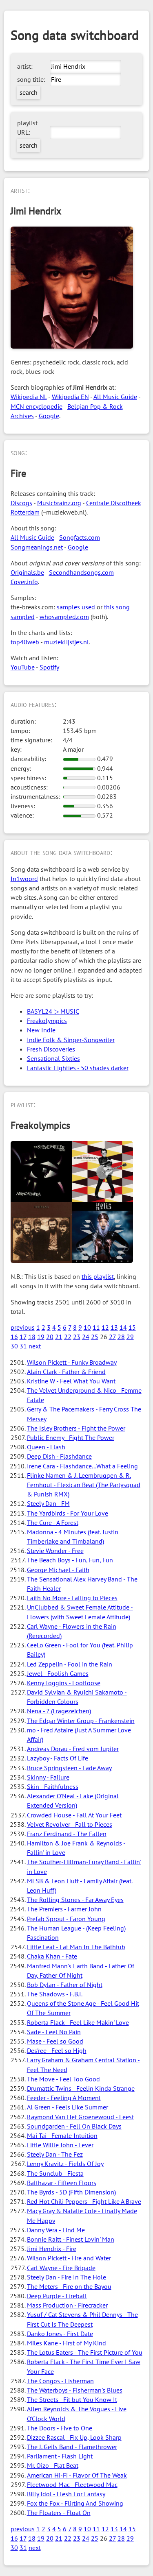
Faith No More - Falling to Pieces (72, 1598)
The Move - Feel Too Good (63, 2079)
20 (50, 1337)
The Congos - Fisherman (60, 2381)
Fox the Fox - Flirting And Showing (75, 2503)
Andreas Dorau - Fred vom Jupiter (73, 1749)
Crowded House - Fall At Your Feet (74, 1815)
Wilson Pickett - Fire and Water (69, 2258)
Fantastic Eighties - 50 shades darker (78, 1068)
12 (105, 1327)
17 (23, 1337)
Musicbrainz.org (59, 503)
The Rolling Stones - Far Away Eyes (75, 1900)
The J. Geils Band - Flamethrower (72, 2447)
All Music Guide (115, 397)
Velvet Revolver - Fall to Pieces (70, 1824)
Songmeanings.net (37, 547)
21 (59, 1337)
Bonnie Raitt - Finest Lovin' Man (71, 2239)
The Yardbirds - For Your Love (68, 1513)
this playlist (98, 1276)
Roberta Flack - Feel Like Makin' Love (78, 2022)
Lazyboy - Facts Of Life (58, 1758)
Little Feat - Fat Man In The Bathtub (76, 1947)
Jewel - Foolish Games (58, 1673)
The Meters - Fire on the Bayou (69, 2286)
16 (14, 1337)
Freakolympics (47, 1021)
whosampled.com (64, 617)
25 (95, 1337)
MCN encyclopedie (37, 406)
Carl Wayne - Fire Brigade (61, 2268)
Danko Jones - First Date (60, 2334)
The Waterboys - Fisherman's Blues (75, 2390)
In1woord (24, 879)
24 (86, 1337)
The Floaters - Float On (59, 2513)
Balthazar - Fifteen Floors (62, 2183)
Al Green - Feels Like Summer (68, 2107)
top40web (25, 642)
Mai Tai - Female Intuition (62, 2135)
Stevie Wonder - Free (55, 1551)
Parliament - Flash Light (60, 2456)
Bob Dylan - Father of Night (65, 1985)
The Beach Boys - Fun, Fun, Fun (70, 1560)
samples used (76, 607)
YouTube (23, 667)
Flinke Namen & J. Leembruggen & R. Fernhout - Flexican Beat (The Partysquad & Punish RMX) (84, 1485)
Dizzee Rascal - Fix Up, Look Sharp (74, 2437)
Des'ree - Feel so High (57, 2050)
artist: (25, 66)
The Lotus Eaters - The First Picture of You (85, 2352)
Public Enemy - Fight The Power (71, 1437)
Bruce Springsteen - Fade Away (69, 1768)
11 (96, 1327)
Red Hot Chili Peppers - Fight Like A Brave (84, 2201)
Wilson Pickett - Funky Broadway (72, 1362)
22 (68, 1337)
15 (132, 1327)
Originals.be (27, 572)
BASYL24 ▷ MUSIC (53, 1011)
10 (87, 1327)
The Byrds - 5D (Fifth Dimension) (71, 2192)
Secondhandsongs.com (81, 572)
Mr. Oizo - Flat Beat (53, 2465)
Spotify (49, 667)
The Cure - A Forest (53, 1522)
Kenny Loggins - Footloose (64, 1683)
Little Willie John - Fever (60, 2145)
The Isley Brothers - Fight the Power (76, 1428)
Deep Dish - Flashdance (59, 1456)
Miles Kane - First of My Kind (67, 2343)
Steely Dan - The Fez (55, 2154)
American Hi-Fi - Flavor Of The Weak (77, 2475)
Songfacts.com (80, 537)
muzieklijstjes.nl (67, 642)
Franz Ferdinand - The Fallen (67, 1834)
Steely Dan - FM (48, 1503)
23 (77, 1337)
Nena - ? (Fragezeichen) (59, 1711)
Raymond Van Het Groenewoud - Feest (80, 2117)
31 (23, 1346)
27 (112, 1337)
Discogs (21, 503)
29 (130, 1337)
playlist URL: (27, 128)
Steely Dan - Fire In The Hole (67, 2277)
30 (14, 1346)
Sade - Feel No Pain (54, 2032)
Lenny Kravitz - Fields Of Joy (65, 2164)
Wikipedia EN (70, 397)
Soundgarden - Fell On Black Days (74, 2126)
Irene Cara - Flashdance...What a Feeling (82, 1466)
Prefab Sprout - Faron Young (66, 1919)
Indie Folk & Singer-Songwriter (71, 1040)
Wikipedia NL (29, 397)
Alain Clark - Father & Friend (66, 1372)
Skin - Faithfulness (53, 1786)
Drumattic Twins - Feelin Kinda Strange (81, 2088)
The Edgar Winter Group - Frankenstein (81, 1721)
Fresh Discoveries (51, 1049)
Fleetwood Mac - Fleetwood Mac (72, 2484)
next (35, 1346)
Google (49, 416)
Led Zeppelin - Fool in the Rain (70, 1664)
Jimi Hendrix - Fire (52, 2249)
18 (32, 1337)
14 (123, 1327)
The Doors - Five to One (60, 2428)
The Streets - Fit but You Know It (72, 2399)
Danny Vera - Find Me (56, 2230)
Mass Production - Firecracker (67, 2305)
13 (114, 1327)
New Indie (41, 1030)
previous (23, 1327)
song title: (31, 79)
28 (121, 1337)
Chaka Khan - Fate (52, 1956)
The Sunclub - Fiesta (55, 2173)
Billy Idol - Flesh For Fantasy (66, 2494)
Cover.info (24, 582)
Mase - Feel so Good (55, 2041)
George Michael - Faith (58, 1570)
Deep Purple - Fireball (57, 2296)
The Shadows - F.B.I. (55, 1994)
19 (41, 1337)
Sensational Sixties (53, 1058)
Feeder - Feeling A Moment (64, 2098)
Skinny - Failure (48, 1777)
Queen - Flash (46, 1447)
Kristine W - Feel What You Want (71, 1381)
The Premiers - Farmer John (64, 1909)
